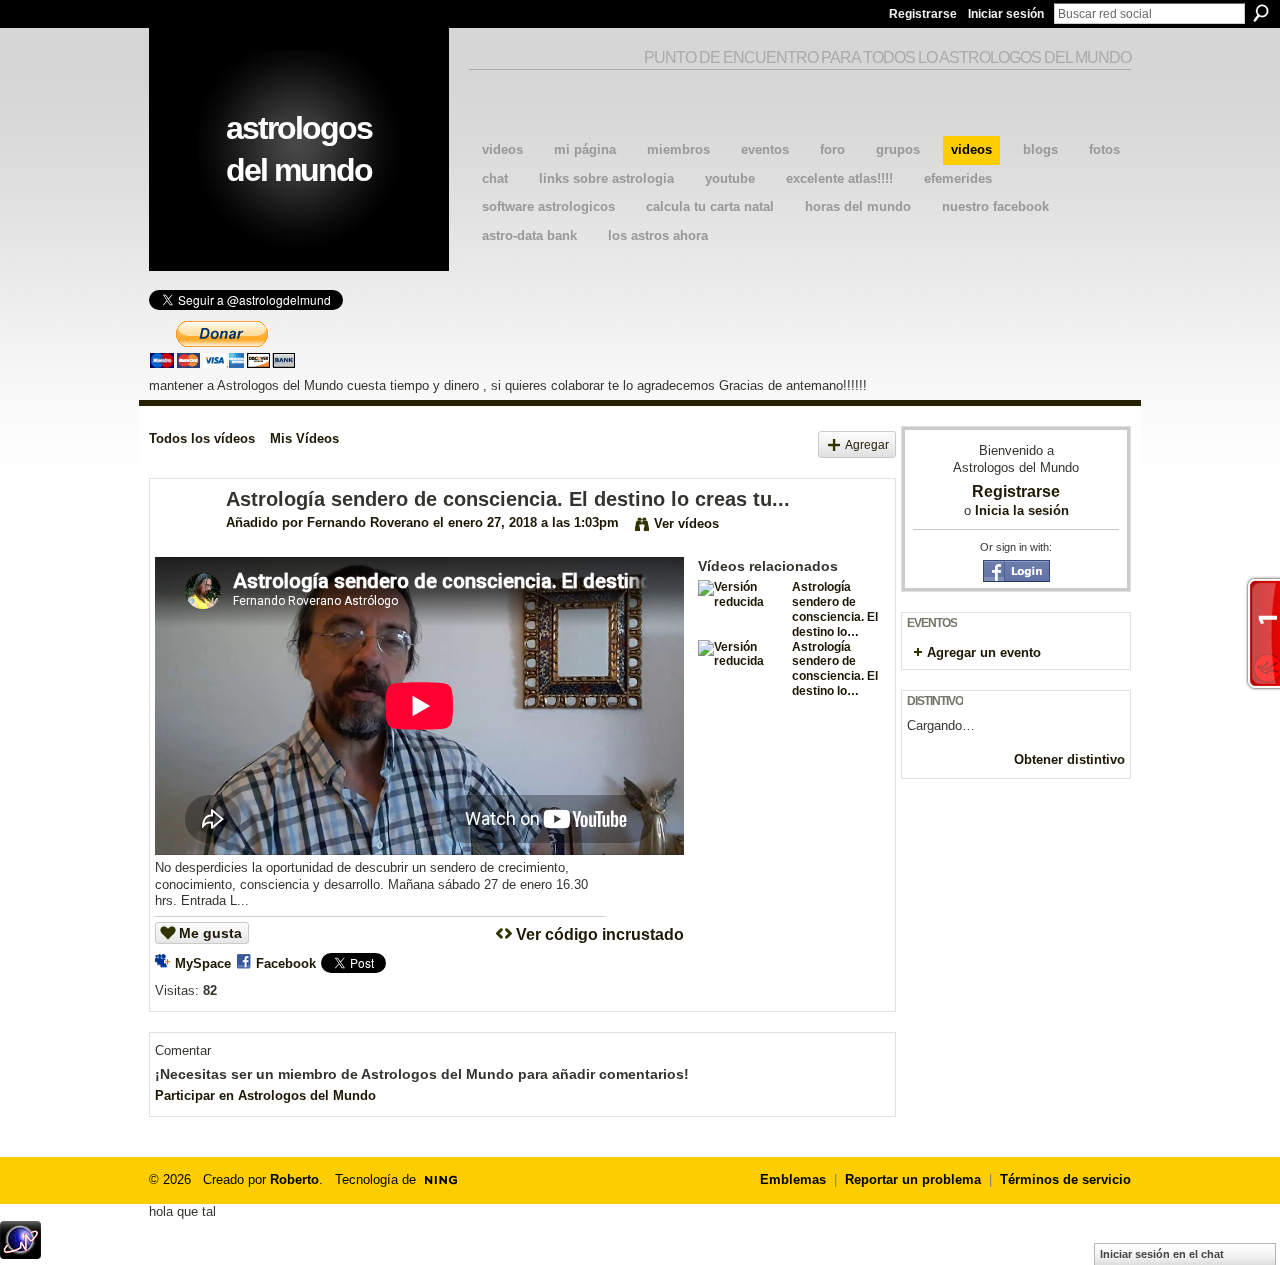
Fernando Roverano (368, 522)
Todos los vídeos (202, 438)
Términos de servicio (1065, 1179)
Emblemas (793, 1179)
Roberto (294, 1179)
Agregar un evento (984, 652)
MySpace (203, 963)
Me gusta (210, 933)
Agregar (867, 444)
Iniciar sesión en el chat (1162, 1254)
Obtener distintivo (1069, 759)
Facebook (286, 963)
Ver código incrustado (600, 934)
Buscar (1261, 13)
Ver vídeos (686, 523)
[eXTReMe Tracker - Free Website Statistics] (20, 1253)
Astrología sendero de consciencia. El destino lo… (835, 609)
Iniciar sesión (1006, 14)
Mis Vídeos (304, 438)
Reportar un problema (913, 1179)
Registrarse (923, 14)
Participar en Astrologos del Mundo (265, 1095)
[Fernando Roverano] (187, 542)
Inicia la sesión (1022, 510)
